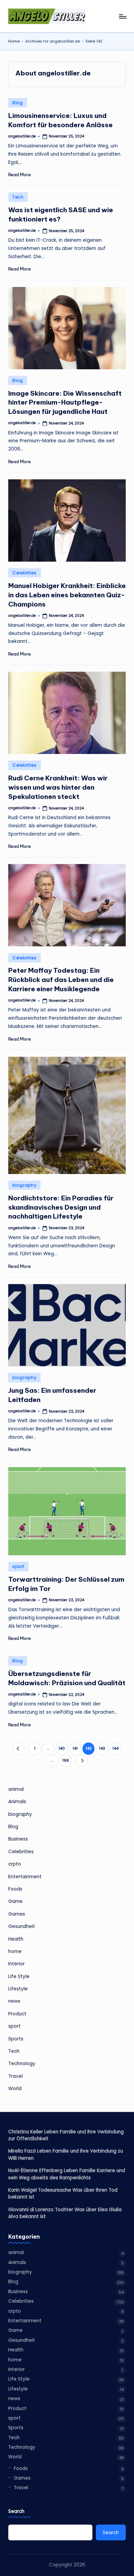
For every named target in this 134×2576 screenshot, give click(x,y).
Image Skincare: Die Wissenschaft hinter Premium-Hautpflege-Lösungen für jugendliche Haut (65, 403)
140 (62, 1748)
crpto (15, 1864)
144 (115, 1748)
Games (17, 1914)
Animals (17, 1802)
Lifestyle (18, 1989)
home (15, 1951)
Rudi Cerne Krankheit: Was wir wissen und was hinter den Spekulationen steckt (58, 787)
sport (18, 1566)
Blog (18, 103)
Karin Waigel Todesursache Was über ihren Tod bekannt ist (63, 2194)
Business (18, 1839)
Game (15, 1901)
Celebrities (25, 573)
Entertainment (25, 1877)
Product (17, 2014)
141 (75, 1748)
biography (24, 1185)
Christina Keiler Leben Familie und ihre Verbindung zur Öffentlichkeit (66, 2135)
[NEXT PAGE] (82, 1761)
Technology (22, 2064)
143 (102, 1748)
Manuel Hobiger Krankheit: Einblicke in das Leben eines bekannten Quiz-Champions (67, 595)
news (14, 2001)
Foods (15, 1889)
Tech (18, 197)
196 (66, 1760)
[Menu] (122, 16)
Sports (16, 2039)
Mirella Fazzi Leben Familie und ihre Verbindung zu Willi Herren (66, 2154)
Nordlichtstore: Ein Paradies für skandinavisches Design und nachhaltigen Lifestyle (61, 1207)
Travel (15, 2076)
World (15, 2089)
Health (16, 1939)
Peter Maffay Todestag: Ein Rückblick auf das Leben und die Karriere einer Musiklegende (61, 980)
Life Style (19, 1976)
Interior (16, 1964)
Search (16, 2511)
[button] (18, 1748)
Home (14, 41)
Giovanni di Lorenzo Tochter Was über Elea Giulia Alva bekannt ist (65, 2213)
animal (16, 1789)
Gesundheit (22, 1926)
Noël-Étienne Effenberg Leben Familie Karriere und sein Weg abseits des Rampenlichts (67, 2174)
